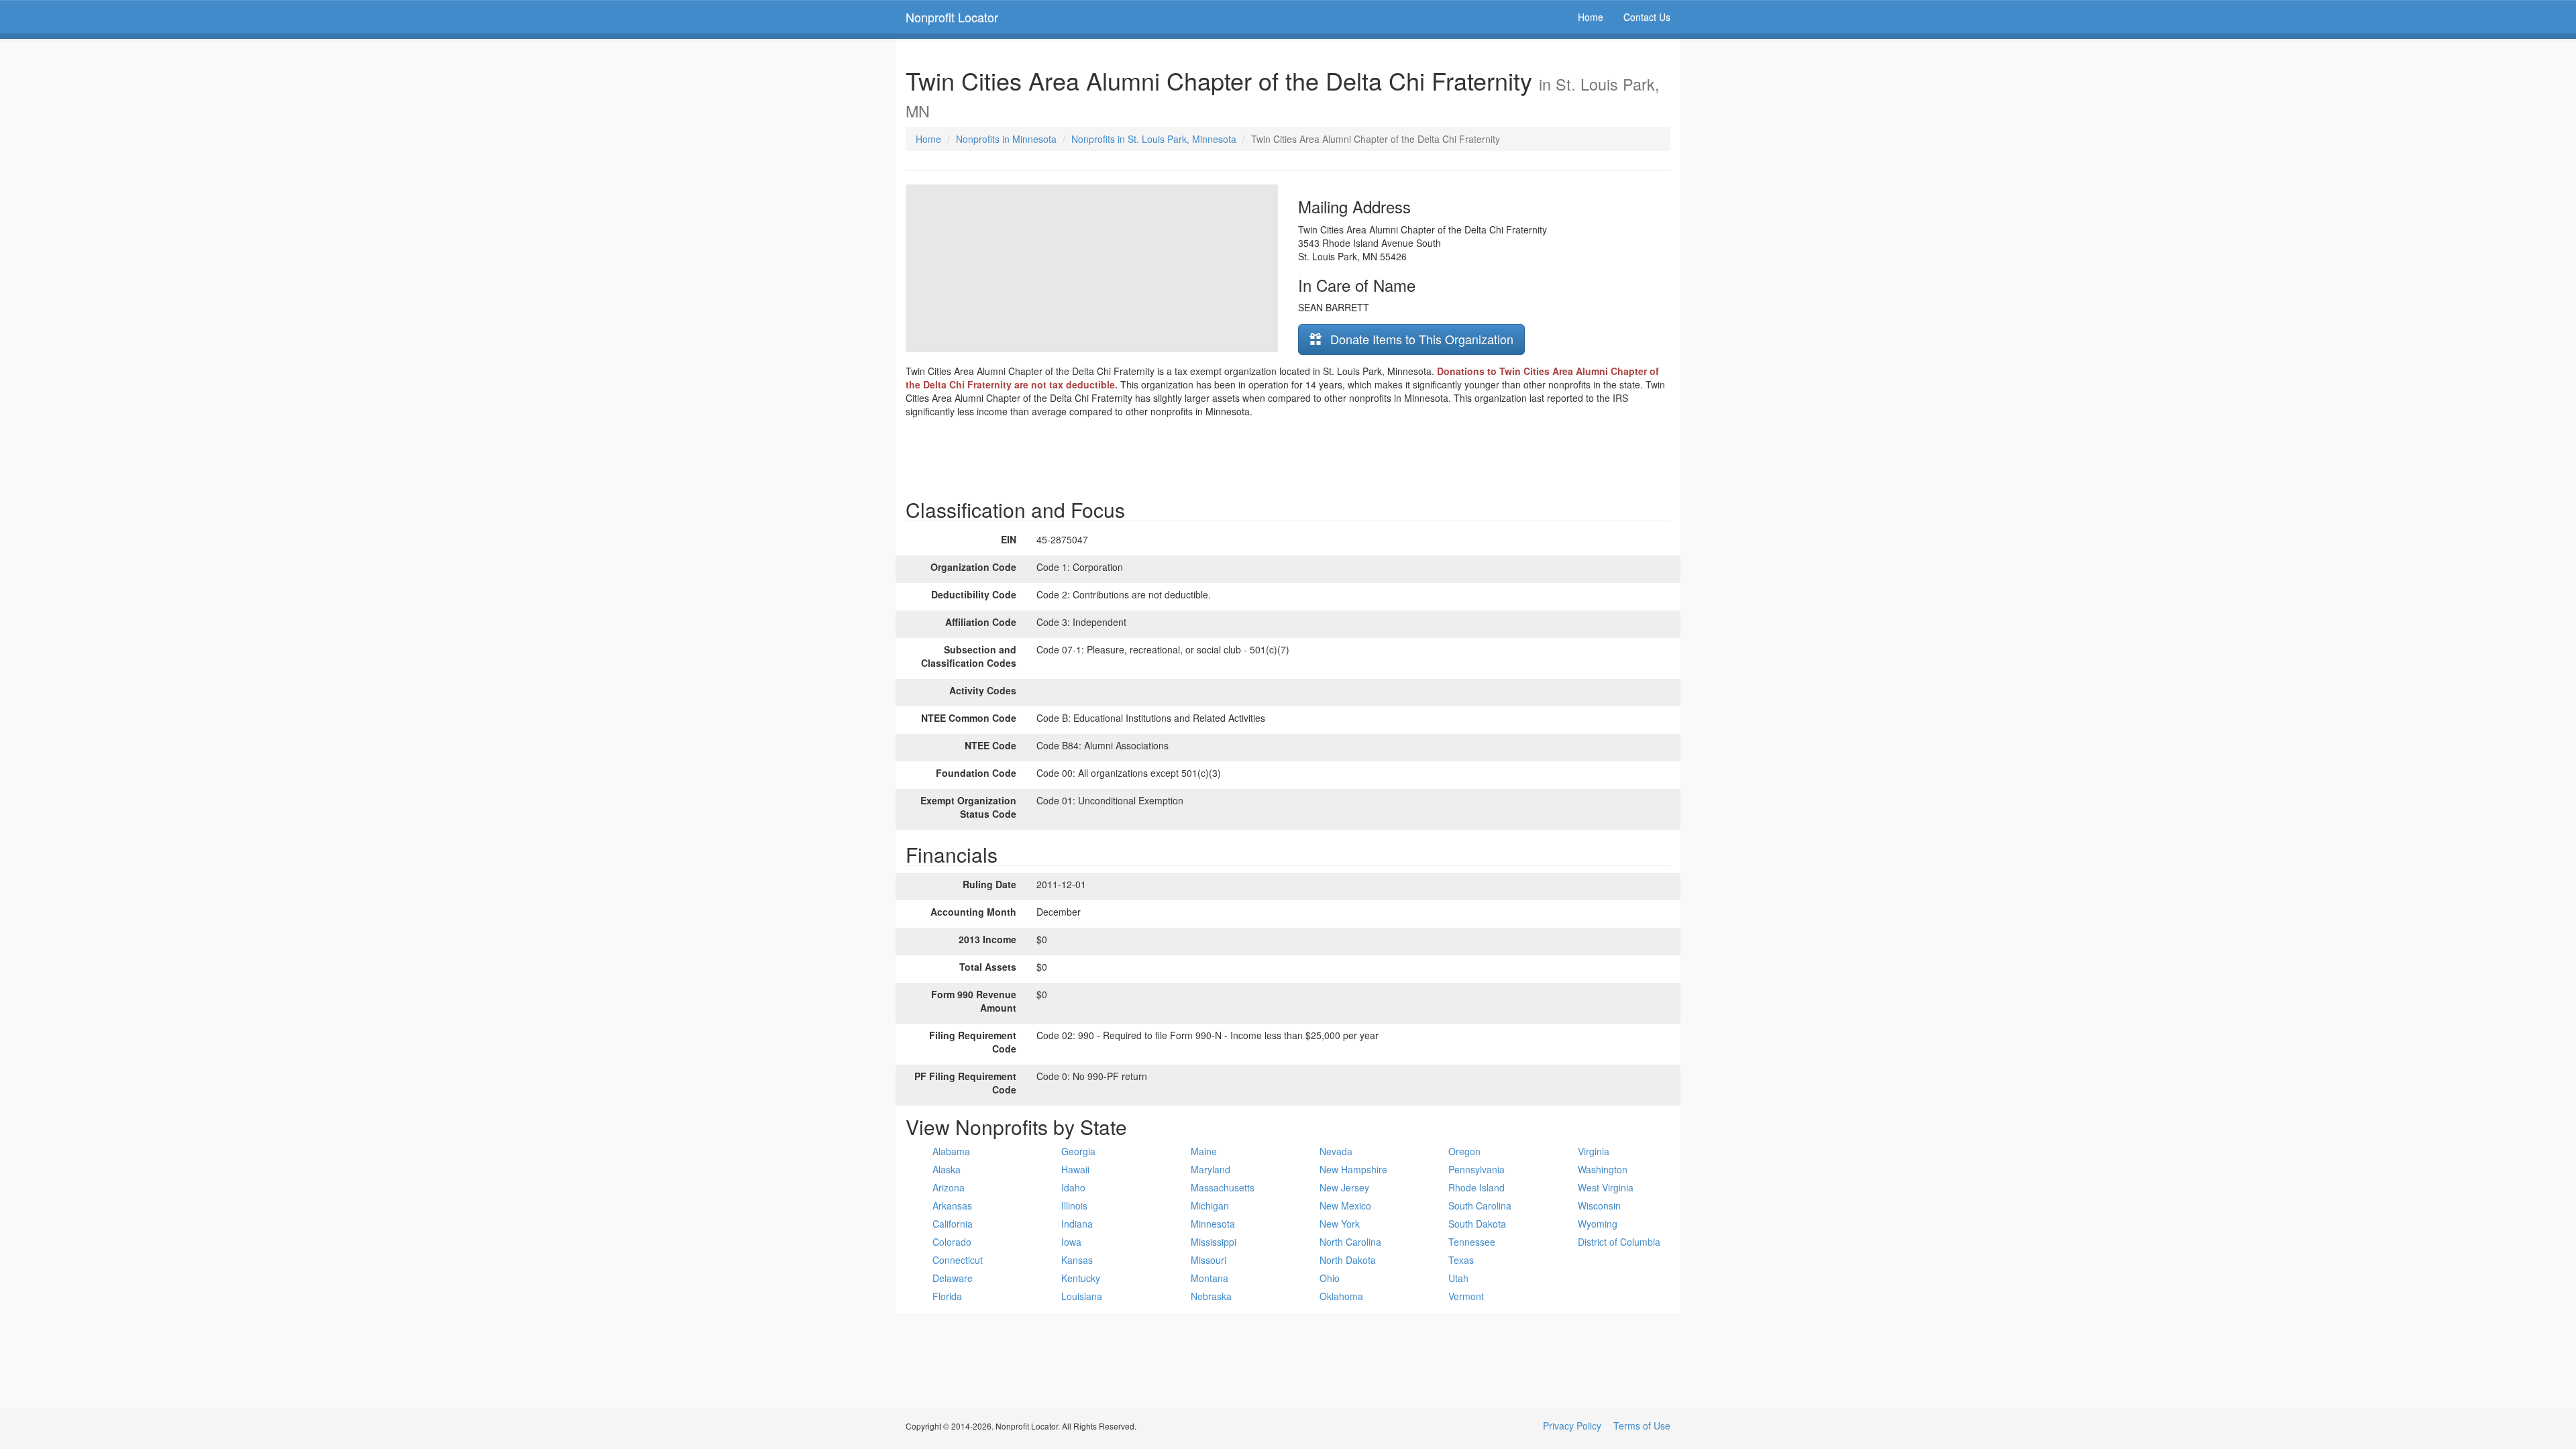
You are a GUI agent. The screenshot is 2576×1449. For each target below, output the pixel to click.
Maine (1204, 1151)
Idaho (1073, 1187)
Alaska (947, 1169)
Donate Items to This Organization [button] (1420, 339)
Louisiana (1082, 1296)
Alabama (951, 1151)
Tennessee (1472, 1242)
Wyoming (1598, 1224)
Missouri (1209, 1260)
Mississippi (1214, 1242)
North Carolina (1350, 1242)
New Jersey (1344, 1187)
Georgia (1078, 1151)
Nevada (1336, 1151)
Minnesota (1213, 1224)
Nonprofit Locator (952, 17)
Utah (1458, 1278)
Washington (1603, 1169)
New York (1340, 1224)
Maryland (1211, 1169)
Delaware (953, 1278)
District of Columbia (1619, 1242)
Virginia (1594, 1151)
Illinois (1074, 1205)
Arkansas (952, 1205)
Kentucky (1081, 1278)
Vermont (1466, 1296)
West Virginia (1606, 1187)
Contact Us (1647, 17)
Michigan (1210, 1205)
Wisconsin (1599, 1205)
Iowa (1071, 1242)
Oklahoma (1341, 1296)
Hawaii (1075, 1169)
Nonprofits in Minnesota (1006, 139)
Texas (1461, 1260)
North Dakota (1348, 1260)
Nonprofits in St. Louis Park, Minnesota (1154, 139)
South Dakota (1477, 1224)
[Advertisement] (1288, 455)
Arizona (949, 1187)
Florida (947, 1296)
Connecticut (958, 1260)
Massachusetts (1223, 1187)
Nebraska (1211, 1296)
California (953, 1224)
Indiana (1077, 1224)
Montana (1210, 1278)
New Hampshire (1353, 1169)
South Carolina (1480, 1205)
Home (1591, 17)
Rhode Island (1477, 1187)
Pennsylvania (1477, 1169)
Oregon (1464, 1151)
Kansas (1077, 1260)
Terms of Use (1642, 1426)
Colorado (952, 1242)
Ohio (1330, 1278)
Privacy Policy (1572, 1426)
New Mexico (1345, 1205)
